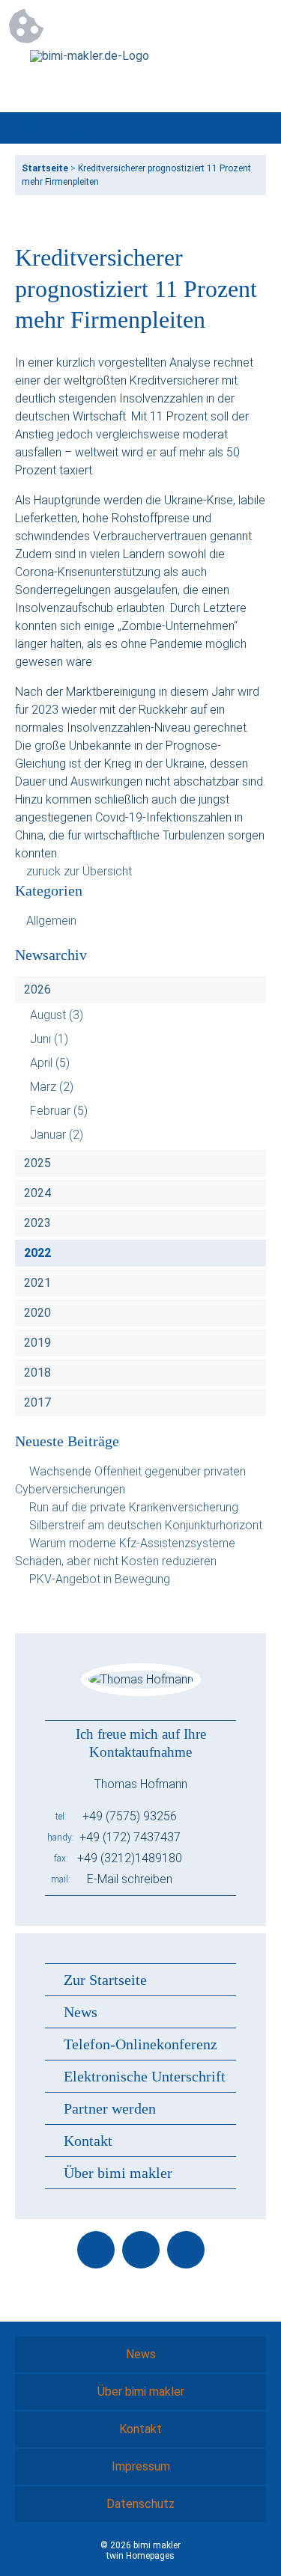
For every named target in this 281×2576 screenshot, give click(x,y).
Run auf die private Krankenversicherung (134, 1507)
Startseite (45, 168)
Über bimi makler (118, 2173)
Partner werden (110, 2108)
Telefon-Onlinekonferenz (140, 2044)
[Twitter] (141, 2250)
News (81, 2012)
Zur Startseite (105, 1980)
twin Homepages (140, 2556)
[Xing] (186, 2250)
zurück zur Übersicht (79, 871)
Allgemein (51, 921)
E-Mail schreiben (130, 1879)
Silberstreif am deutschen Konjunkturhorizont (146, 1525)
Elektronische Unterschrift (145, 2076)
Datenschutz (140, 2504)
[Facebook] (96, 2250)
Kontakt (88, 2141)
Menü (250, 128)
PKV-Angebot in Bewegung (100, 1579)
